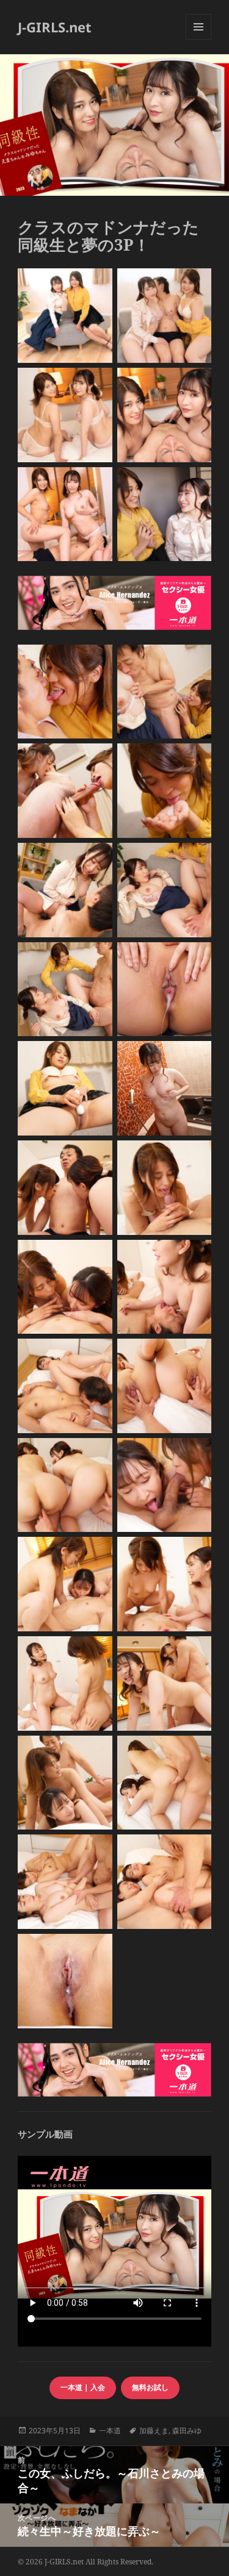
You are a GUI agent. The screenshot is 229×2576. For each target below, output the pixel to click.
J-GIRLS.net (55, 27)
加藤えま (154, 2431)
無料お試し (150, 2387)
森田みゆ (187, 2431)
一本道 (110, 2431)
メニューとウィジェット (198, 39)
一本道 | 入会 (83, 2387)
